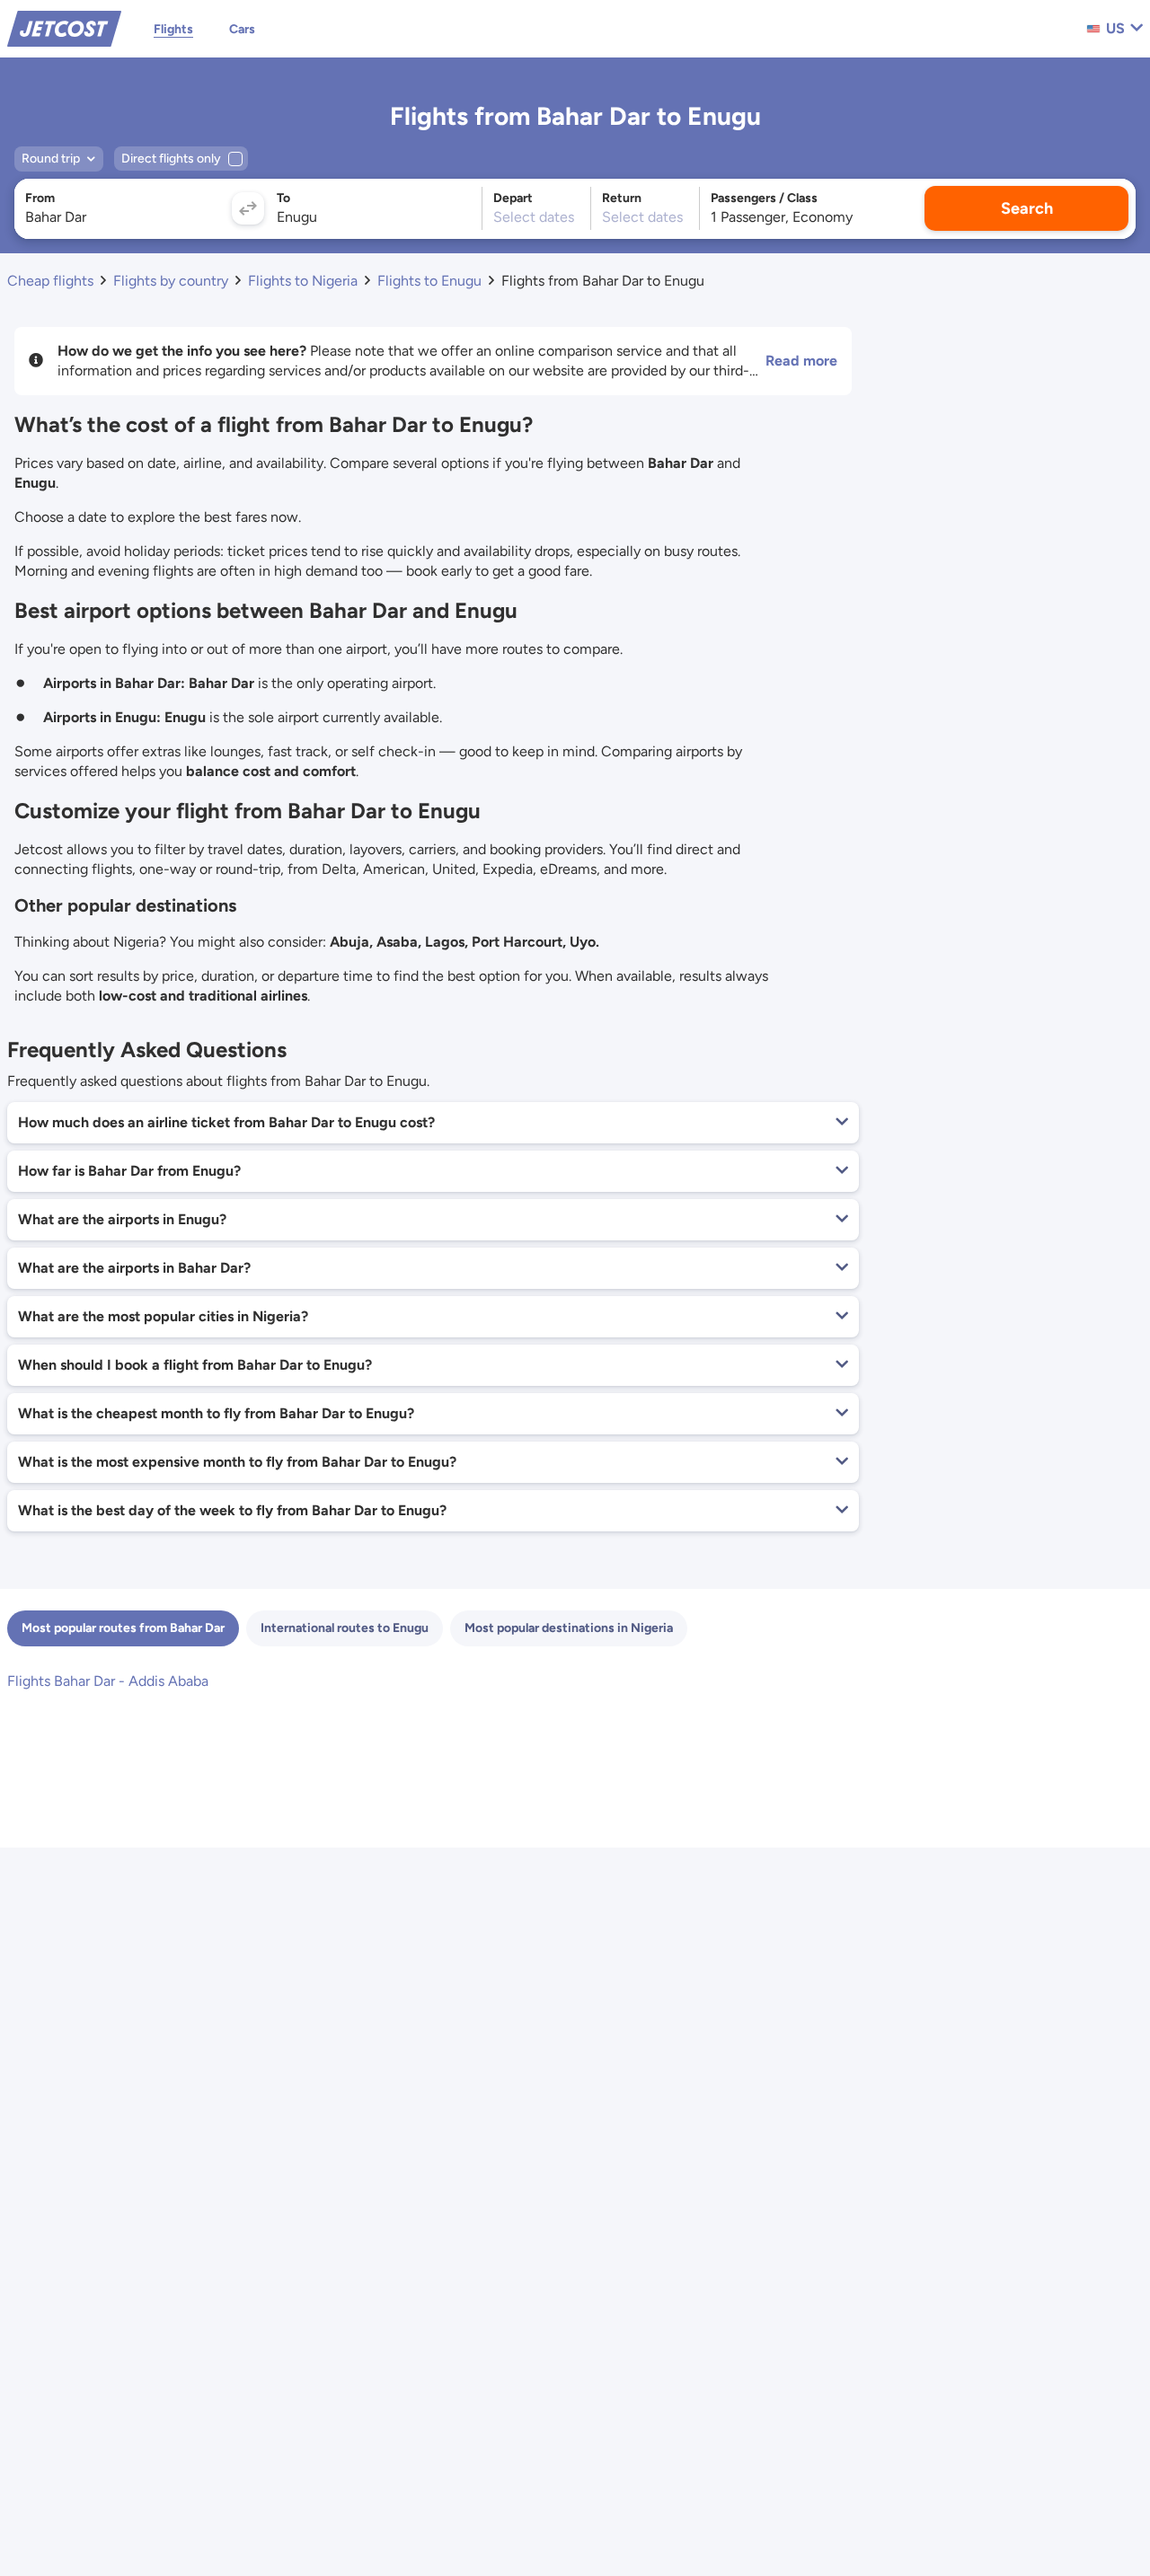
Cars (242, 29)
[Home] (64, 27)
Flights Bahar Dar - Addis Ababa (108, 1681)
